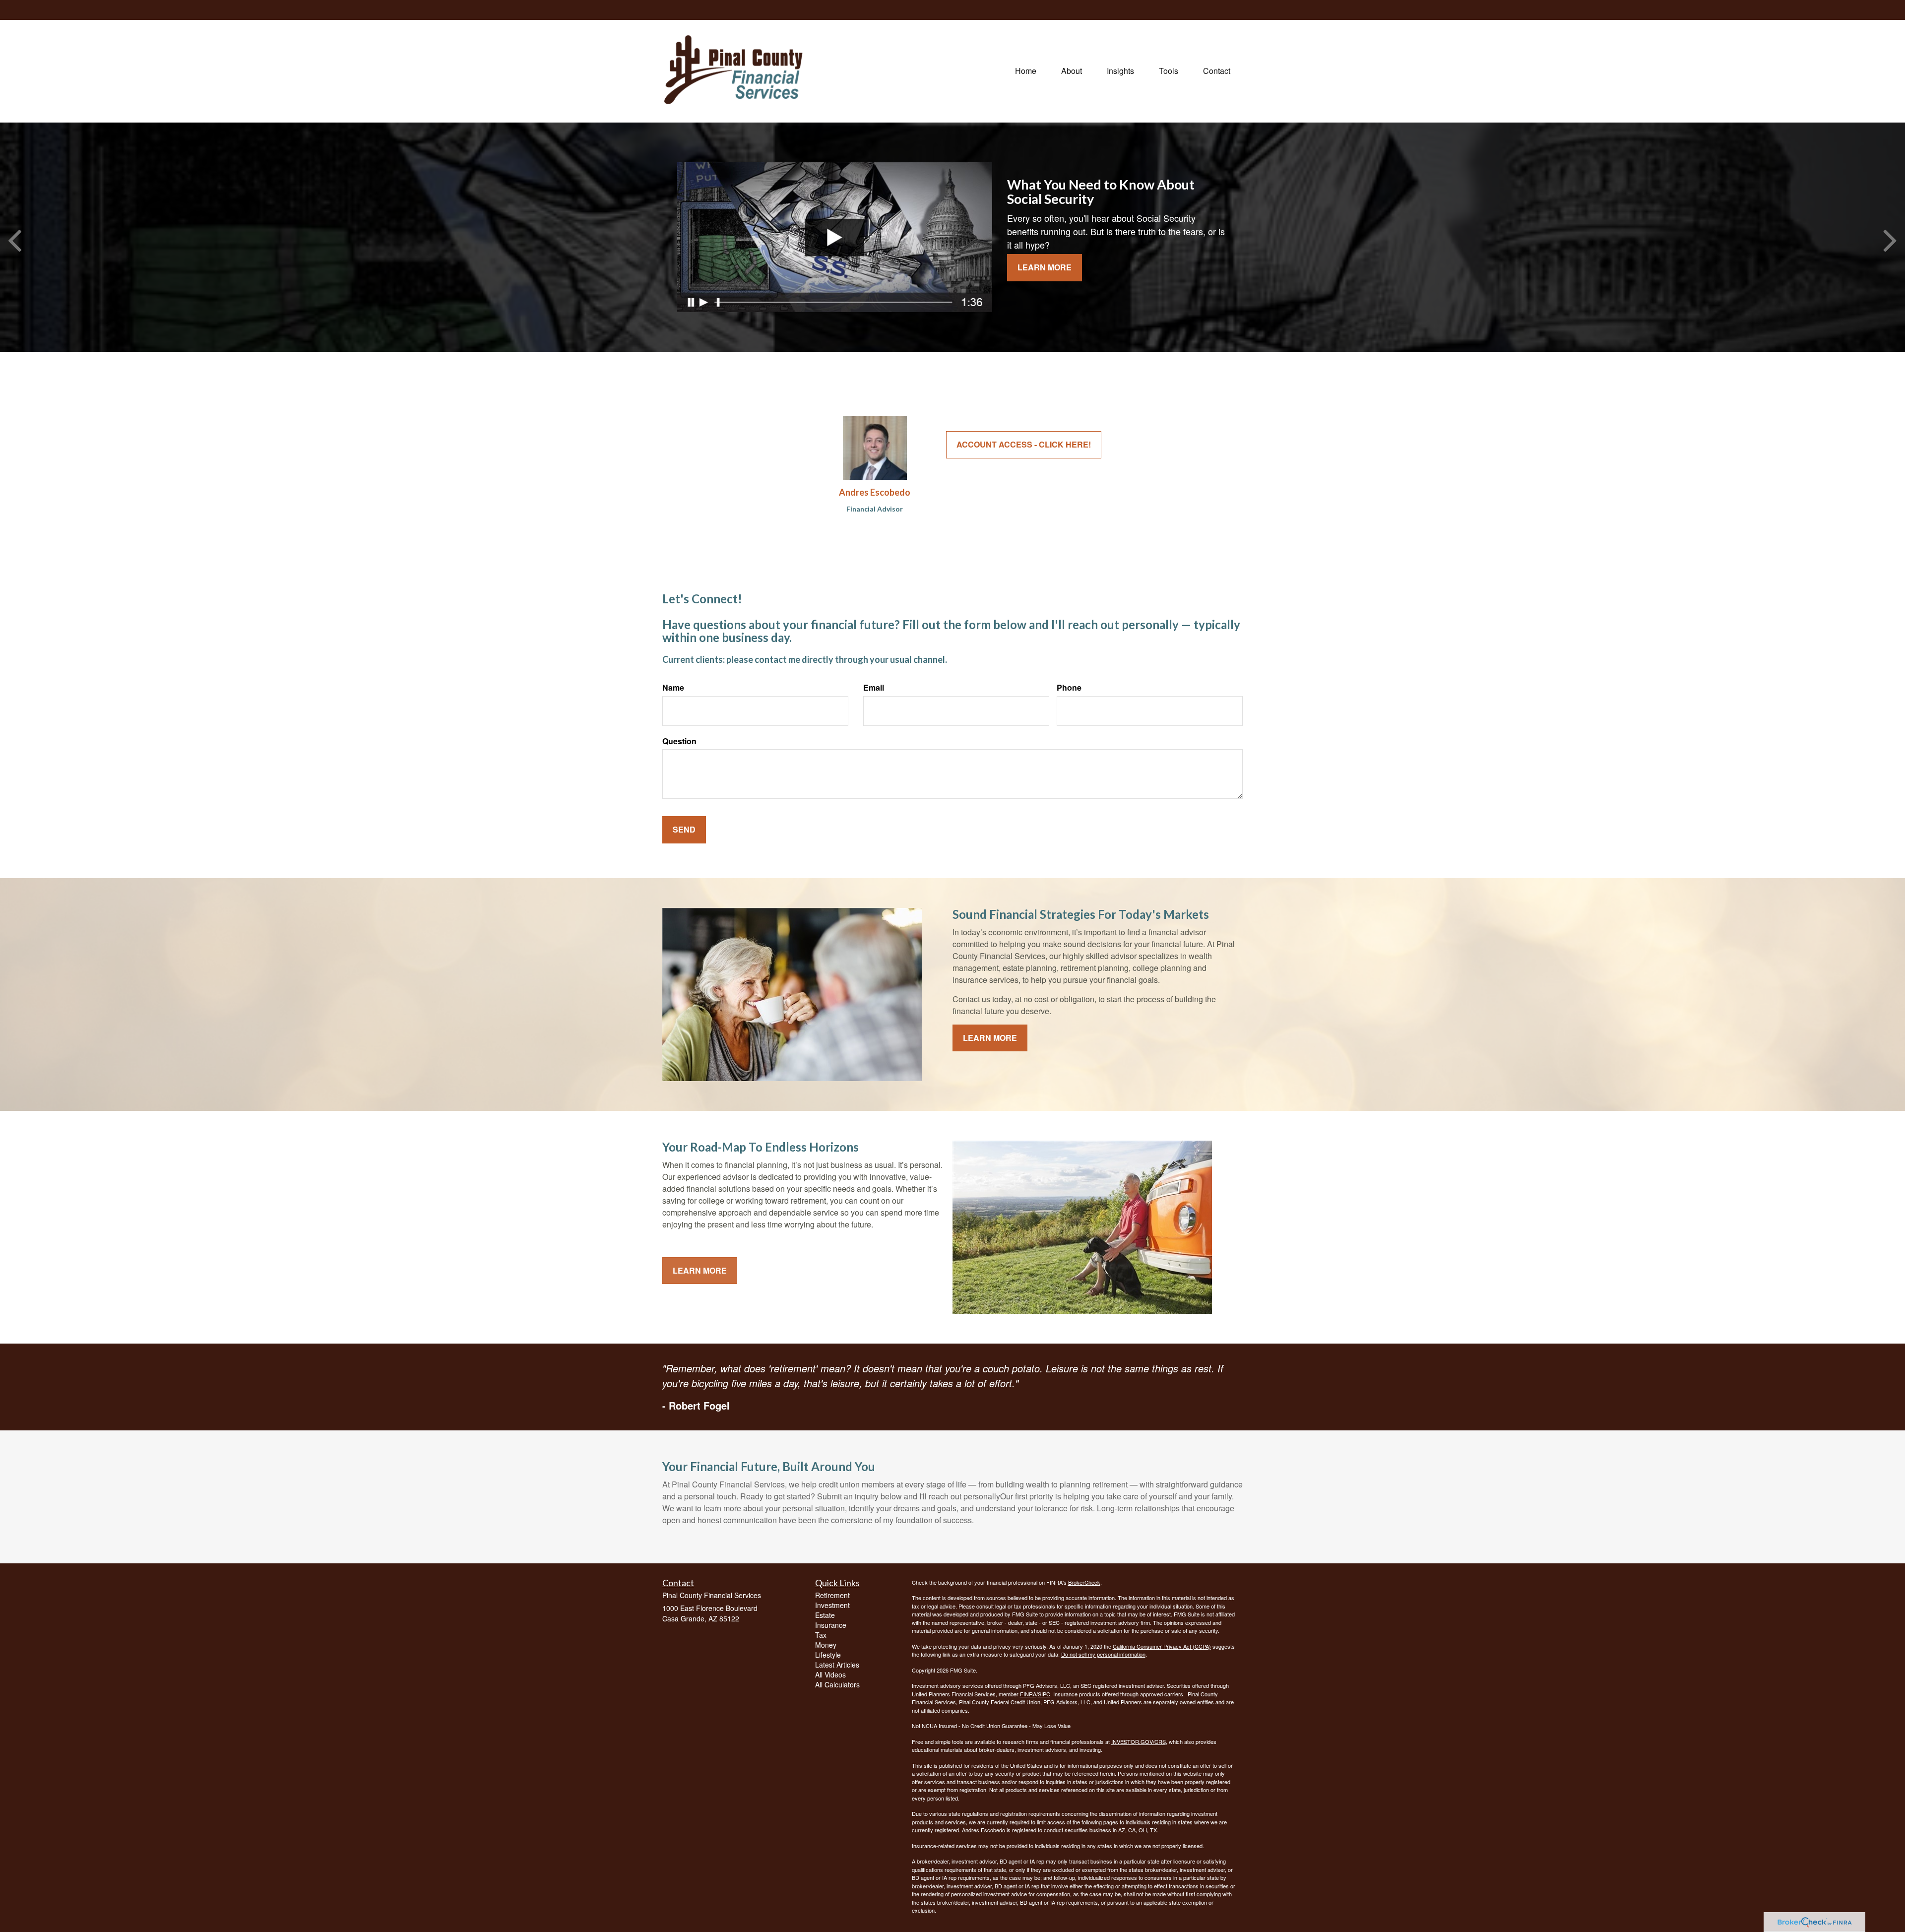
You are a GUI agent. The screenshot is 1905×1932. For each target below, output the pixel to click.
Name (673, 688)
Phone (1069, 688)
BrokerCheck (1084, 1582)
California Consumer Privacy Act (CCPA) (1162, 1646)
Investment (832, 1605)
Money (826, 1645)
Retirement (832, 1595)
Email (874, 688)
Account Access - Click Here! (1024, 444)
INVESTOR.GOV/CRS (1139, 1741)
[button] (1072, 71)
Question (679, 741)
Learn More (1045, 267)
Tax (821, 1635)
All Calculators (837, 1684)
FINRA (1028, 1694)
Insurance (831, 1625)
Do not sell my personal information (1103, 1654)
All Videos (830, 1674)
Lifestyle (828, 1655)
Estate (825, 1615)
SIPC (1044, 1694)
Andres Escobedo (875, 492)
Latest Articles (837, 1665)
